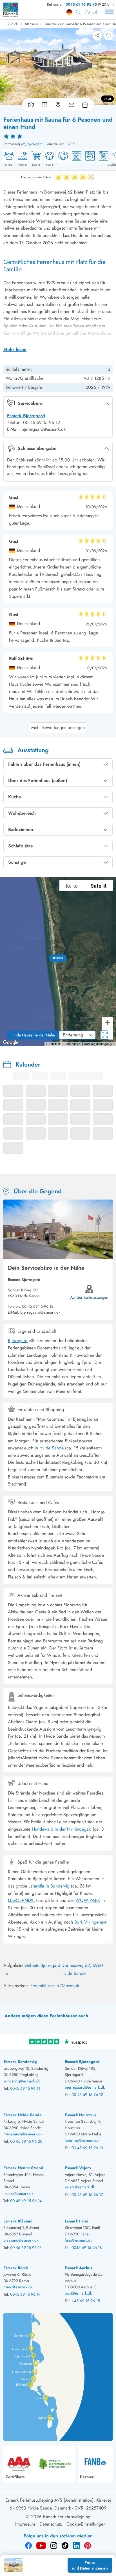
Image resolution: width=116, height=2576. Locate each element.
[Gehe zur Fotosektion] (30, 105)
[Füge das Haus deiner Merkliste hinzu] (109, 35)
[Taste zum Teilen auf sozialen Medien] (97, 35)
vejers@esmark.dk (80, 2187)
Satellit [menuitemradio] (99, 886)
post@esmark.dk (78, 2293)
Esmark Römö (16, 2268)
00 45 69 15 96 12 (38, 1306)
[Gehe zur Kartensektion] (58, 105)
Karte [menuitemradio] (72, 886)
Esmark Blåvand (18, 2221)
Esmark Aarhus (78, 2268)
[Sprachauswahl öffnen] (69, 12)
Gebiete (32, 1965)
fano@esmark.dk (78, 2240)
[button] (58, 958)
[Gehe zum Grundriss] (44, 105)
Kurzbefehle (54, 1044)
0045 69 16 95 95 (81, 4)
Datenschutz (51, 2524)
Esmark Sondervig (20, 2062)
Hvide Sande (52, 1448)
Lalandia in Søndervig (49, 1886)
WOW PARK (88, 1900)
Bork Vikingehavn (91, 1922)
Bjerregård (35, 144)
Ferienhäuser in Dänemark (55, 1986)
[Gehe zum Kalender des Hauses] (86, 105)
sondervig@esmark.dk (22, 2081)
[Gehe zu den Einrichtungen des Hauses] (72, 105)
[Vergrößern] (108, 1022)
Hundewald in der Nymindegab (62, 1829)
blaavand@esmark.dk (21, 2240)
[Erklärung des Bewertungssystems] (58, 136)
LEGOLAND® (21, 1900)
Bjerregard (18, 1341)
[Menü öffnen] (109, 12)
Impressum (25, 2524)
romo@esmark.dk (18, 2287)
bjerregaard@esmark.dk (85, 2087)
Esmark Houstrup (80, 2115)
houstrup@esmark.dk (82, 2140)
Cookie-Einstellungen (86, 2524)
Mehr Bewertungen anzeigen (58, 728)
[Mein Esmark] (96, 12)
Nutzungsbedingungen (99, 1044)
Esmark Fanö (76, 2221)
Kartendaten (73, 1044)
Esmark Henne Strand (23, 2168)
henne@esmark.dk (18, 2193)
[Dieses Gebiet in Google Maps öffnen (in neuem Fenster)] (11, 1043)
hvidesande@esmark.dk (23, 2134)
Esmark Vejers (78, 2168)
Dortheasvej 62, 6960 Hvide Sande (82, 1969)
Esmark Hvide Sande (23, 2115)
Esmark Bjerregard (26, 416)
